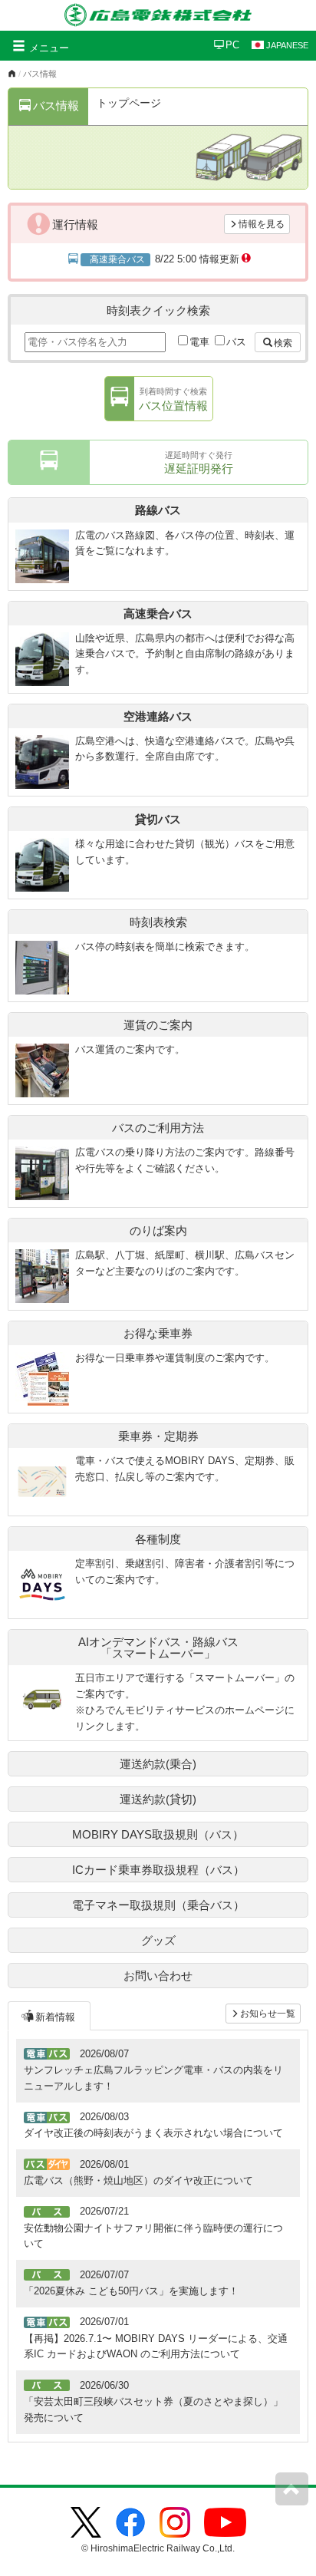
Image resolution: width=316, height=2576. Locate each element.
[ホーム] (12, 74)
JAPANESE (287, 45)
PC (232, 45)
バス (236, 342)
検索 (283, 343)
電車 (199, 342)
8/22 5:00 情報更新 (164, 259)
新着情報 (55, 2017)
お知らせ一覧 (268, 2014)
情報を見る (262, 224)
